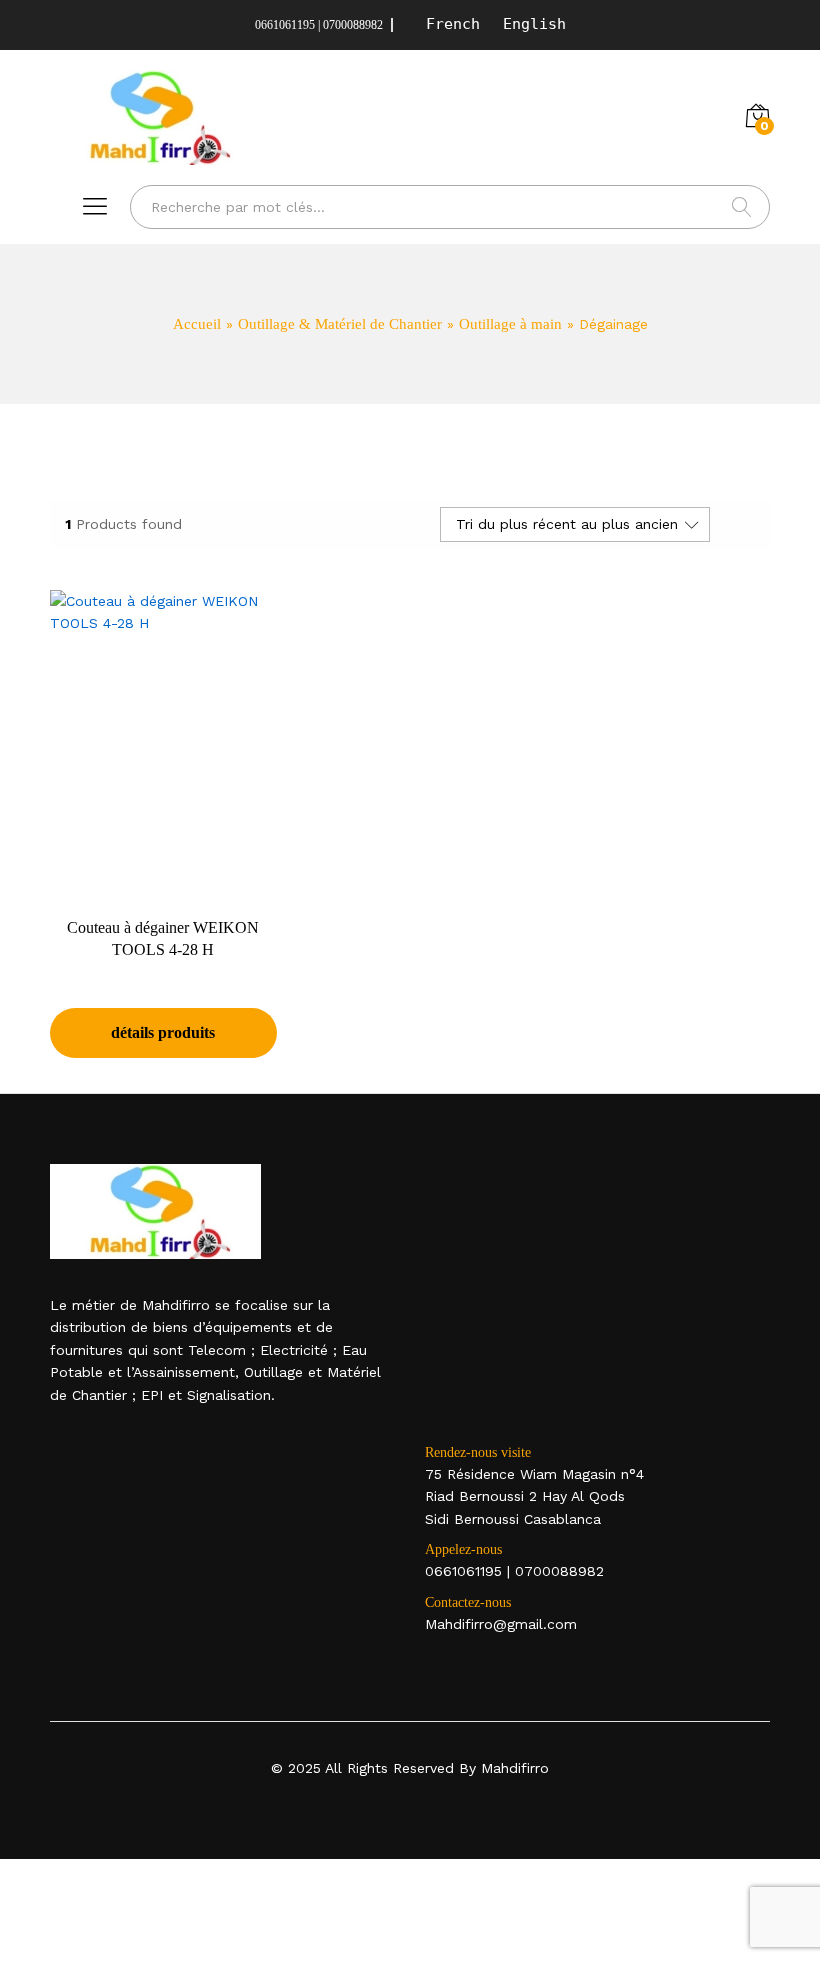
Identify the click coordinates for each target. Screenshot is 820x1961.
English (534, 24)
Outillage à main (510, 324)
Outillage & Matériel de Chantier (340, 324)
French (453, 24)
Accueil (197, 324)
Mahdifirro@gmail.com (501, 1624)
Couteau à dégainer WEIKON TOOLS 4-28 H (163, 938)
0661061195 (463, 1571)
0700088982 (559, 1571)
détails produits (163, 1032)
